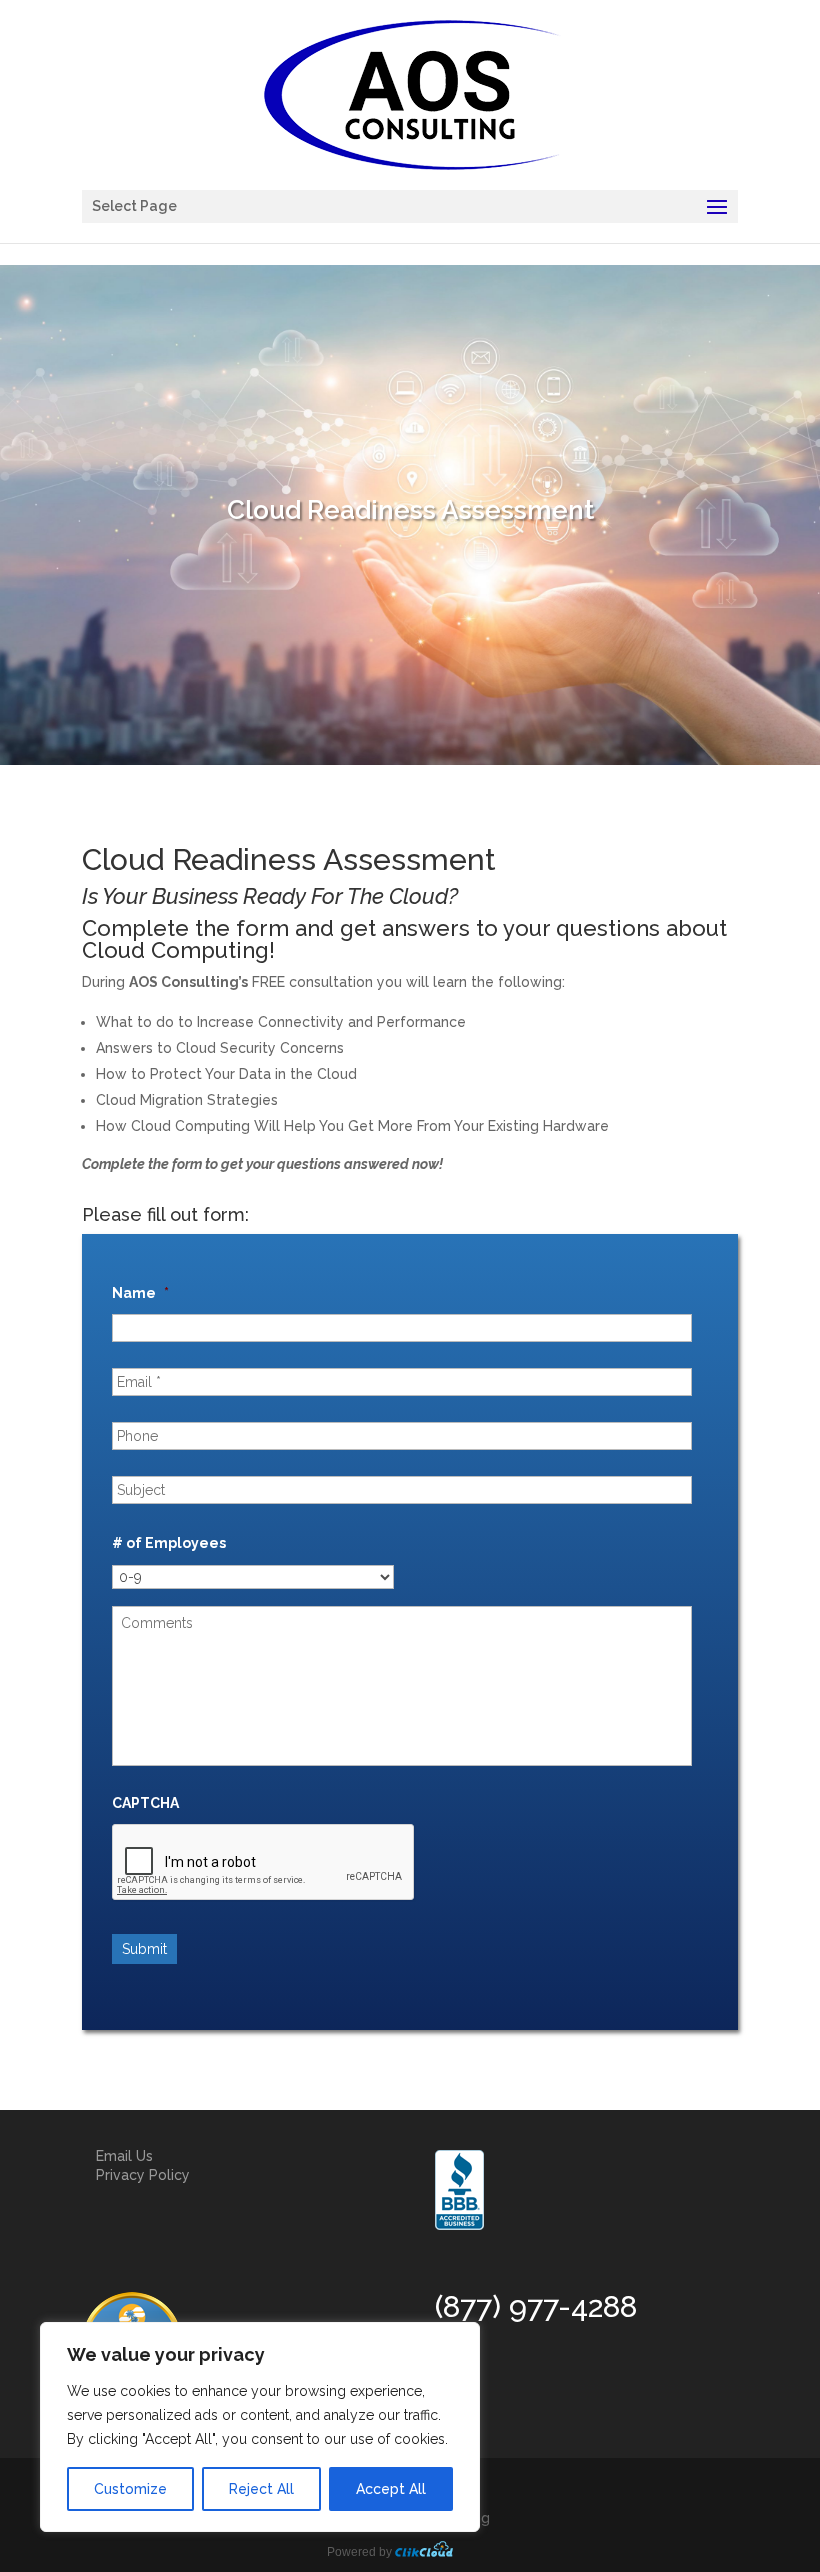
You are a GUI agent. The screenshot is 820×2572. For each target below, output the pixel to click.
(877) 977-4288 (536, 2306)
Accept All (391, 2489)
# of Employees (169, 1543)
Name (140, 1293)
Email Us (124, 2156)
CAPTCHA (145, 1803)
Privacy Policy (143, 2175)
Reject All (261, 2489)
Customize (130, 2489)
